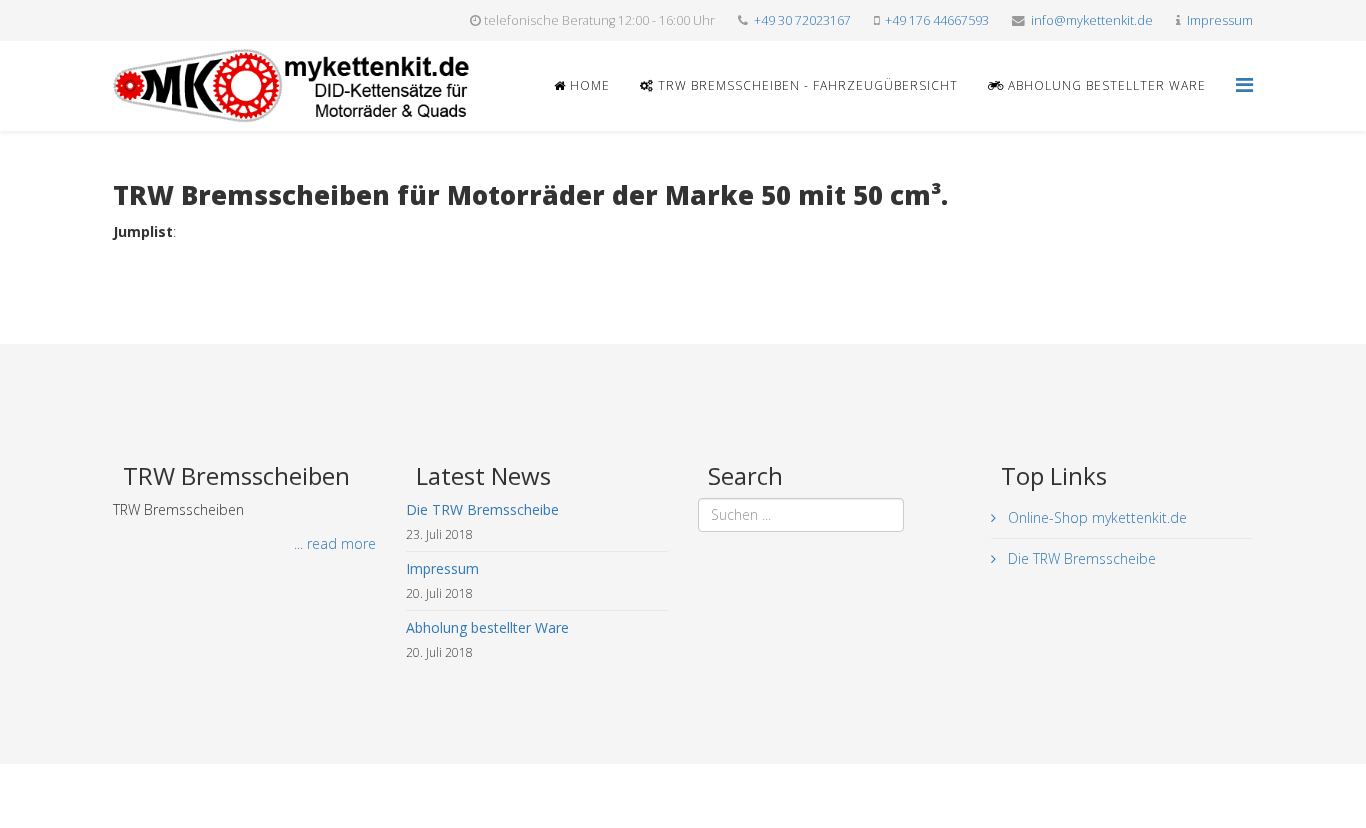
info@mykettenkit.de (1092, 20)
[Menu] (1244, 84)
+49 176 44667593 (937, 20)
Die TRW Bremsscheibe (1080, 558)
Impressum (1220, 20)
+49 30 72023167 (802, 20)
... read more (335, 543)
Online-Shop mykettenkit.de (1095, 517)
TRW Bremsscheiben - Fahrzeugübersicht (806, 85)
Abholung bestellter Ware (1105, 85)
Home (588, 85)
